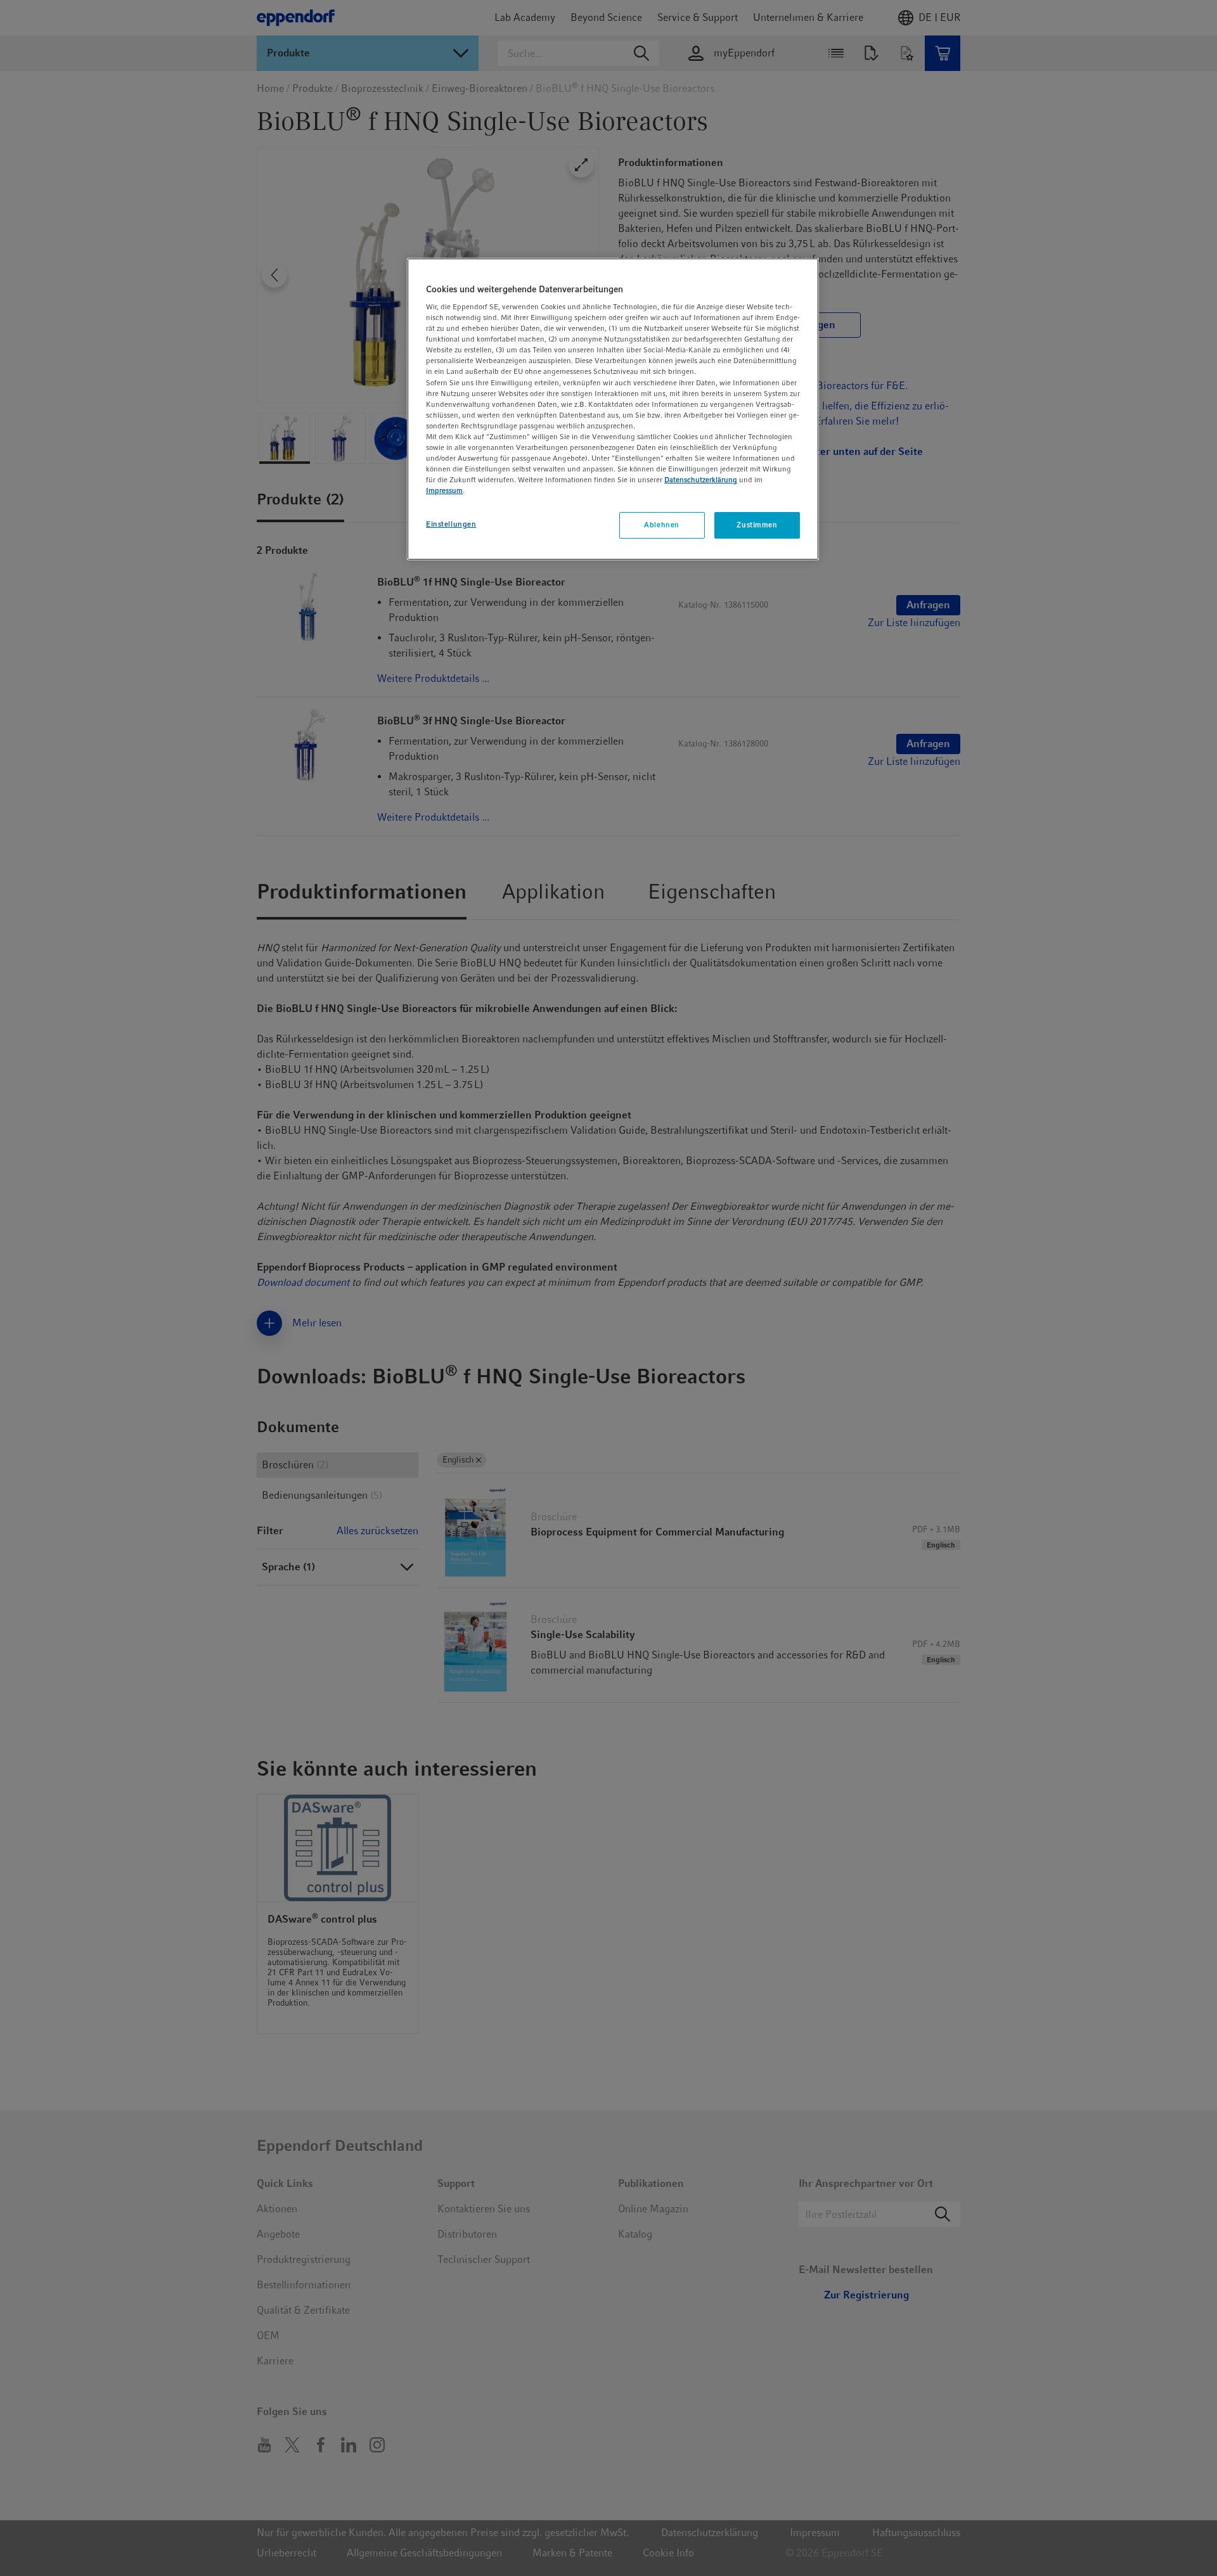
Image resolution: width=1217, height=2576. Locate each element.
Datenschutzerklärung (701, 480)
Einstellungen (451, 524)
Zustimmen (757, 525)
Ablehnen (662, 525)
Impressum (444, 490)
